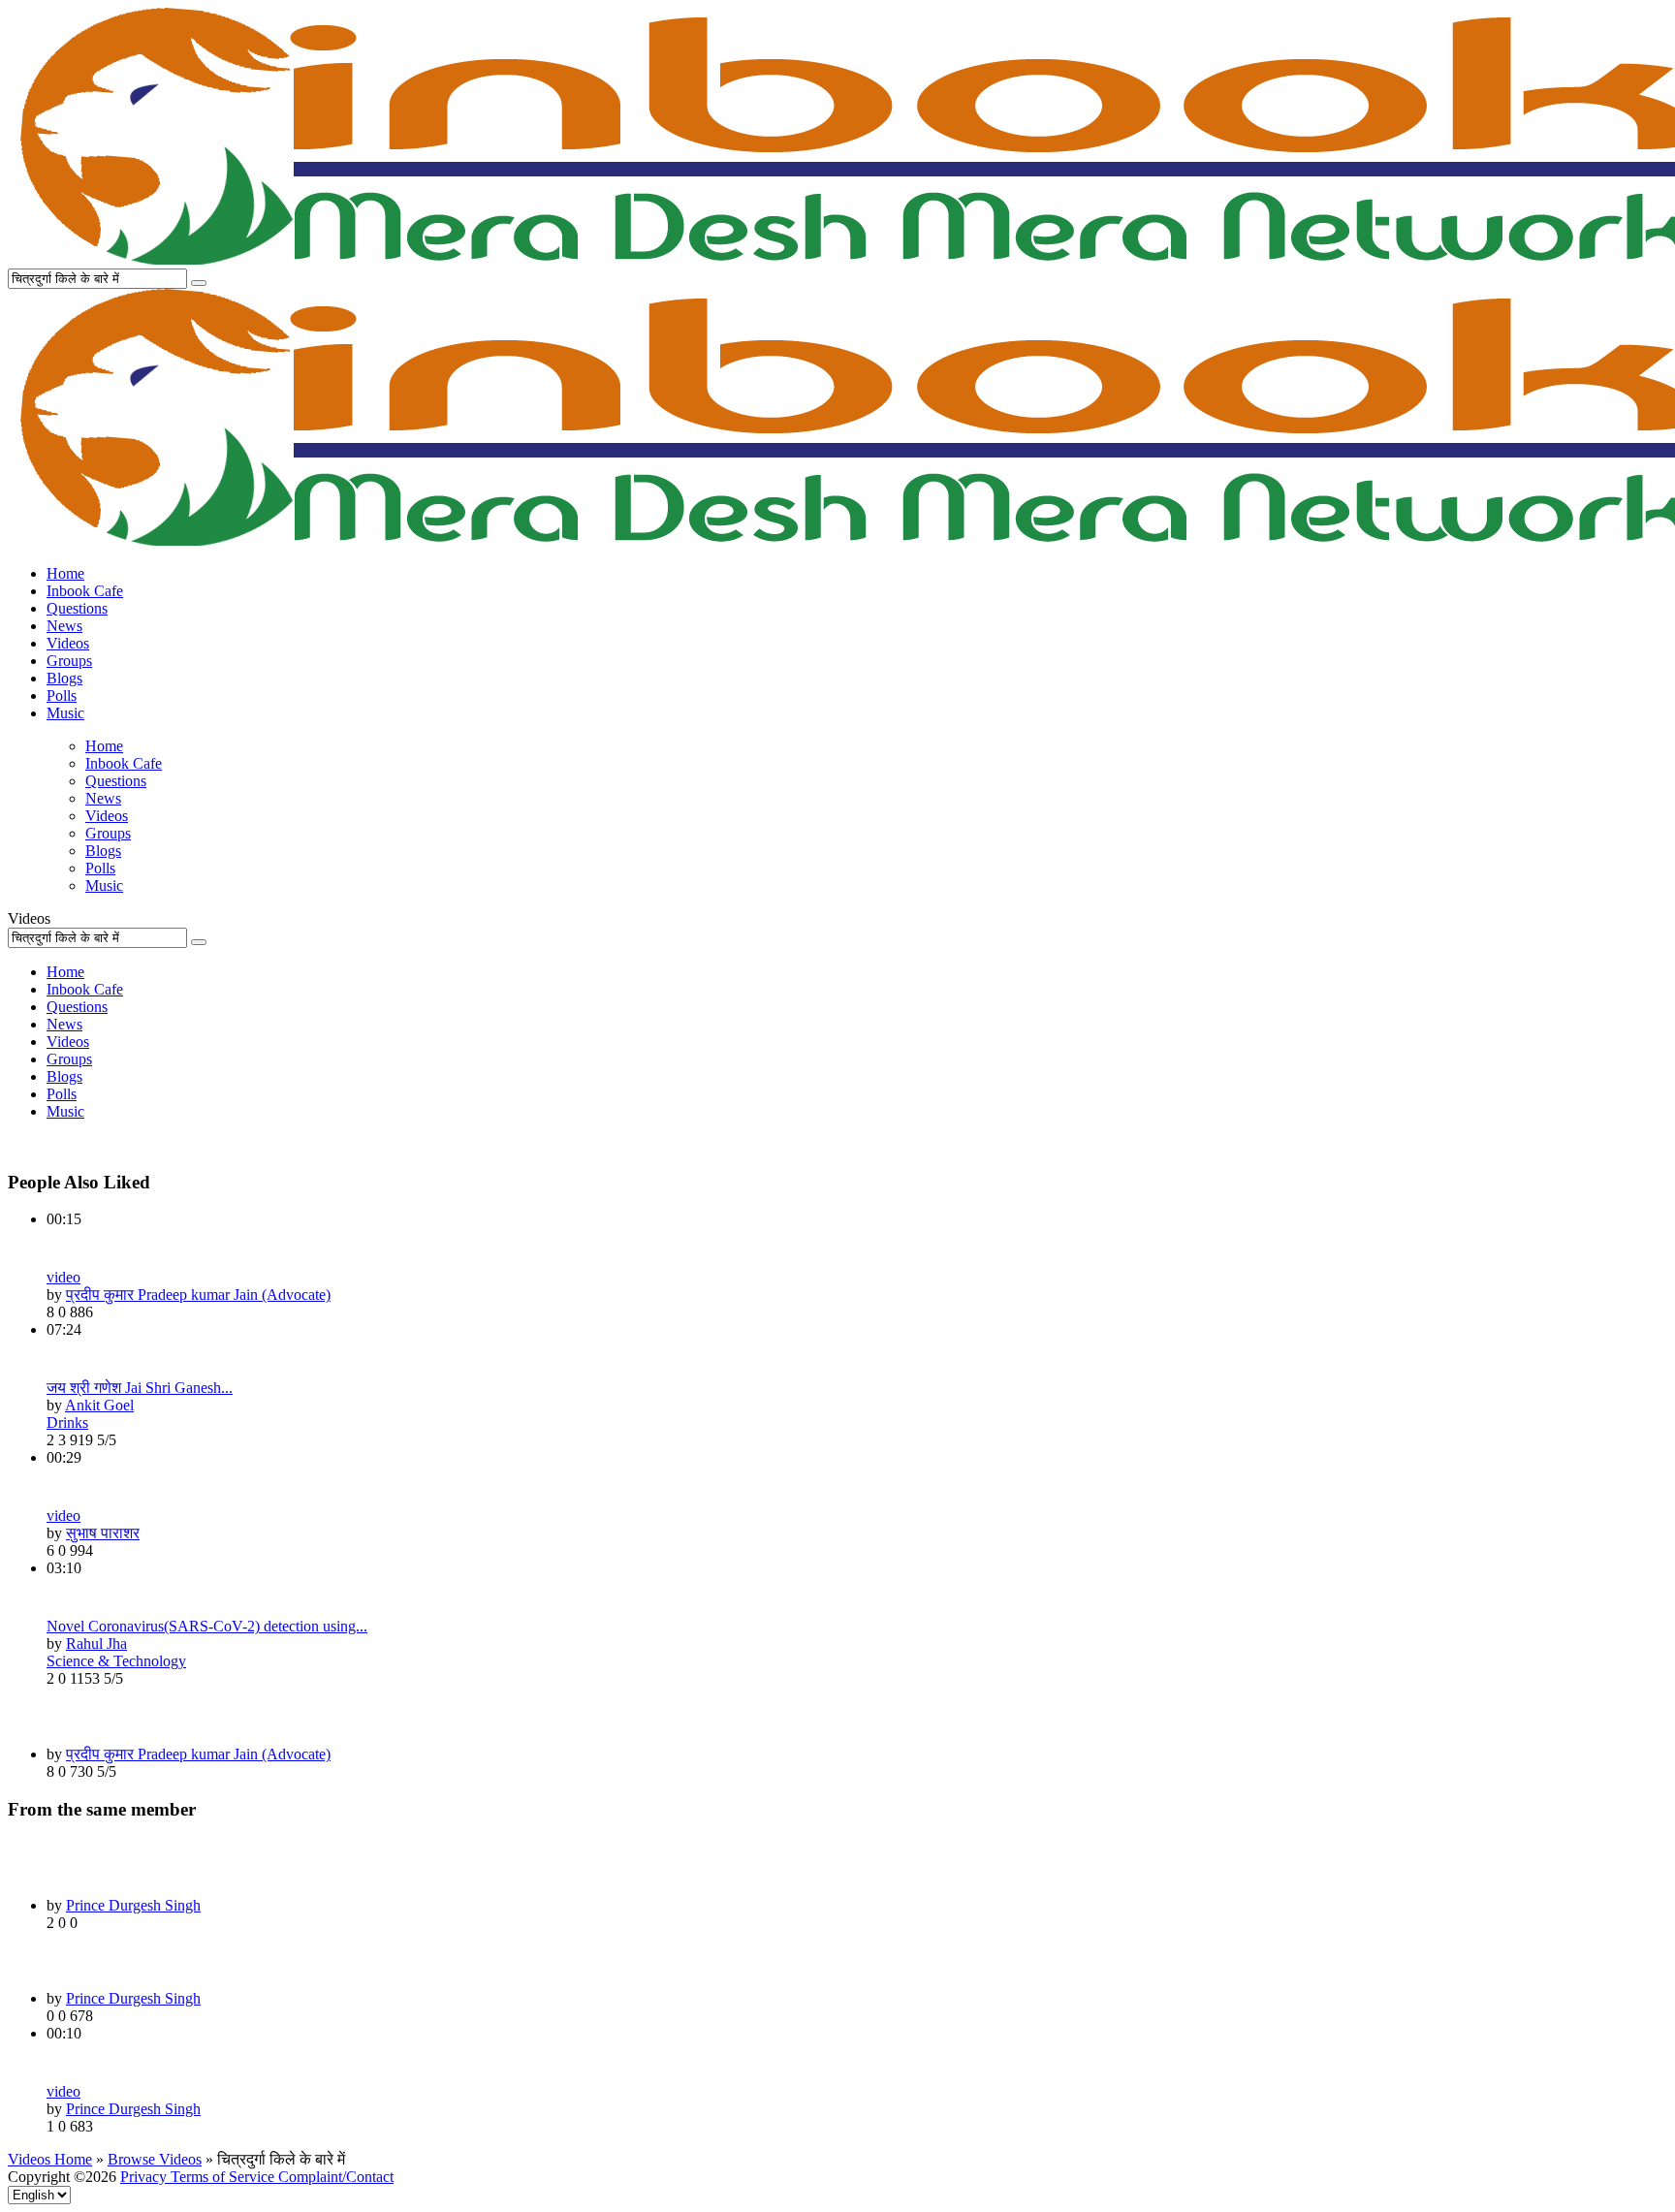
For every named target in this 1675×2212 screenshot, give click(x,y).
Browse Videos (155, 2159)
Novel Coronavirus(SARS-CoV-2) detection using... (207, 1626)
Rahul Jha (96, 1643)
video (63, 1277)
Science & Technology (116, 1661)
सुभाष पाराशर (103, 1533)
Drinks (67, 1422)
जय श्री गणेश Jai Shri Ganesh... (140, 1388)
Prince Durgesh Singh (133, 1905)
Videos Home (50, 2159)
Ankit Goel (99, 1405)
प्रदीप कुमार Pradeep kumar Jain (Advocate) (198, 1295)
